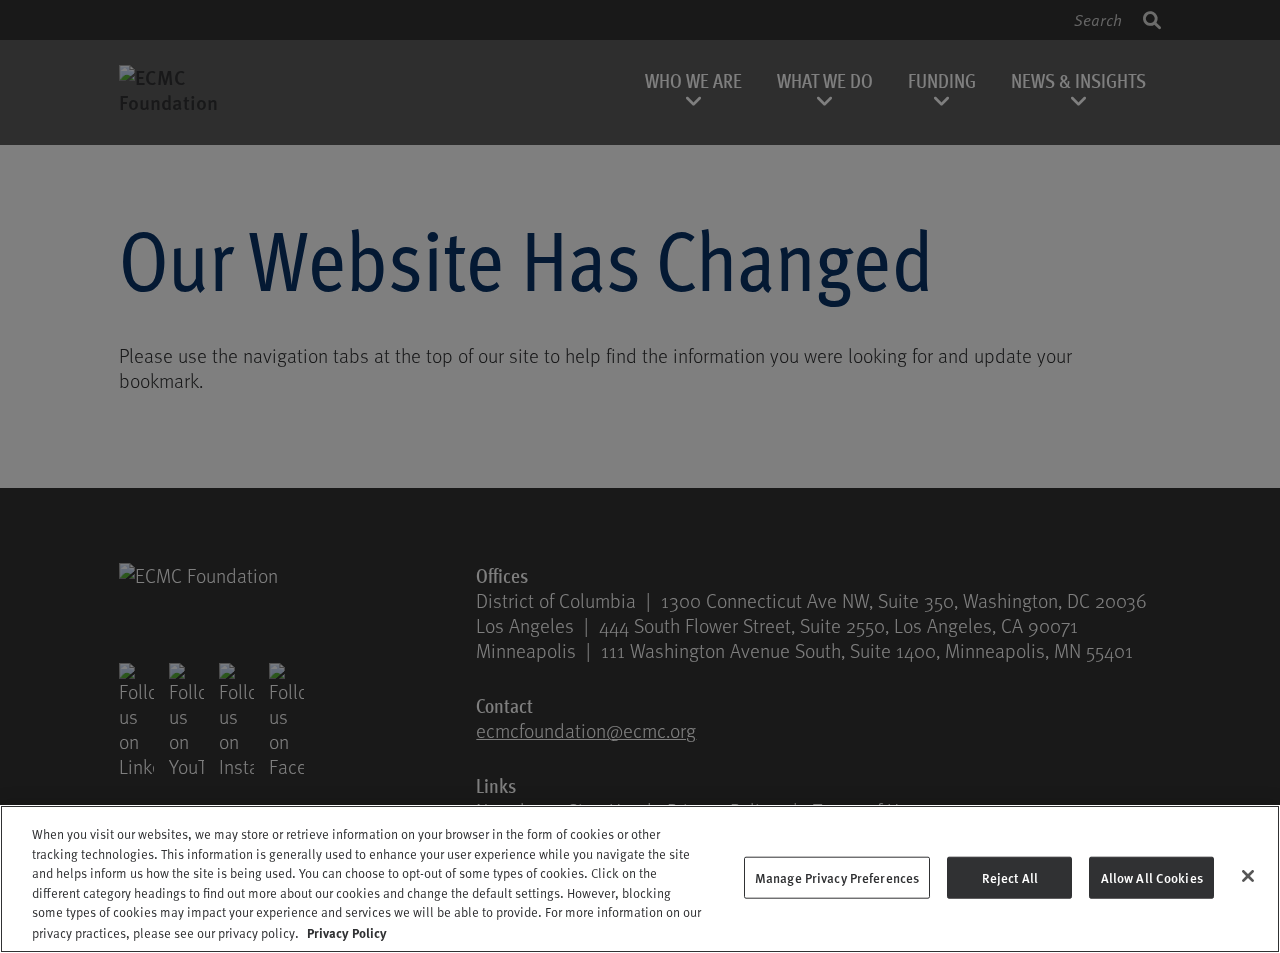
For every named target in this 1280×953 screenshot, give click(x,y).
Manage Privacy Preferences (837, 877)
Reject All (1010, 877)
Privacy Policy (347, 931)
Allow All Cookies (1152, 877)
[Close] (1248, 876)
